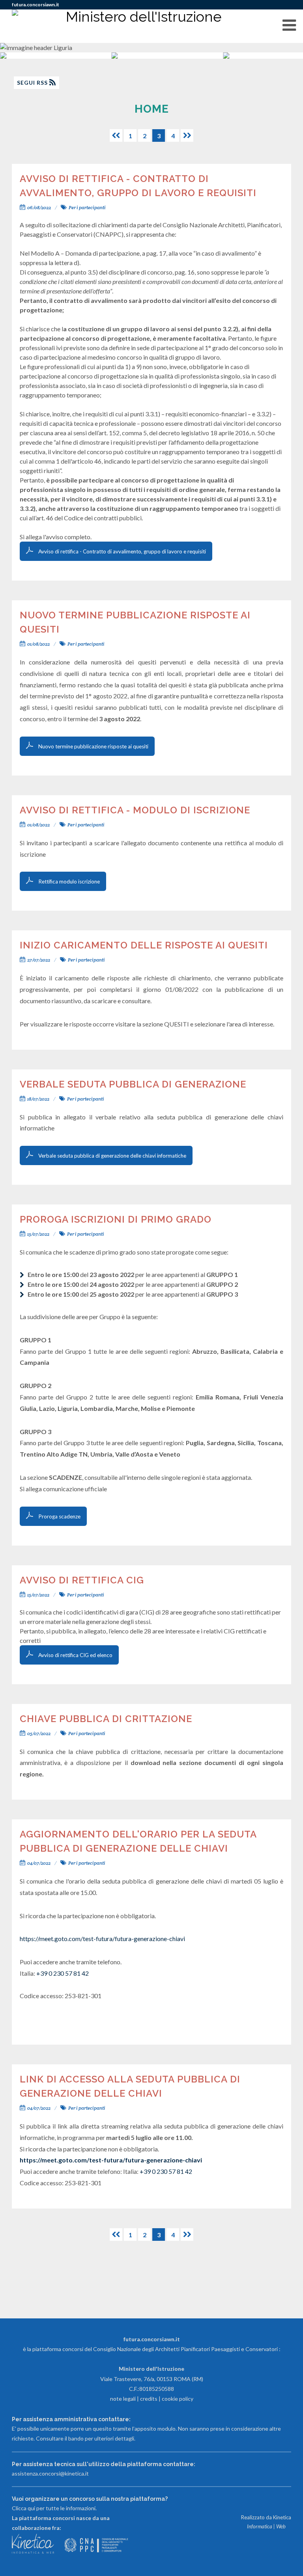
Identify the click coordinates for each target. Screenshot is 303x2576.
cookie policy (178, 2399)
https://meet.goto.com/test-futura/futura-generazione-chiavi (102, 1938)
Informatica (260, 2526)
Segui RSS (33, 83)
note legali (123, 2399)
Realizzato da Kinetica (266, 2517)
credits (149, 2399)
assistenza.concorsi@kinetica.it (50, 2473)
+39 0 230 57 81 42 (63, 1973)
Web (281, 2526)
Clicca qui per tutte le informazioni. (54, 2508)
